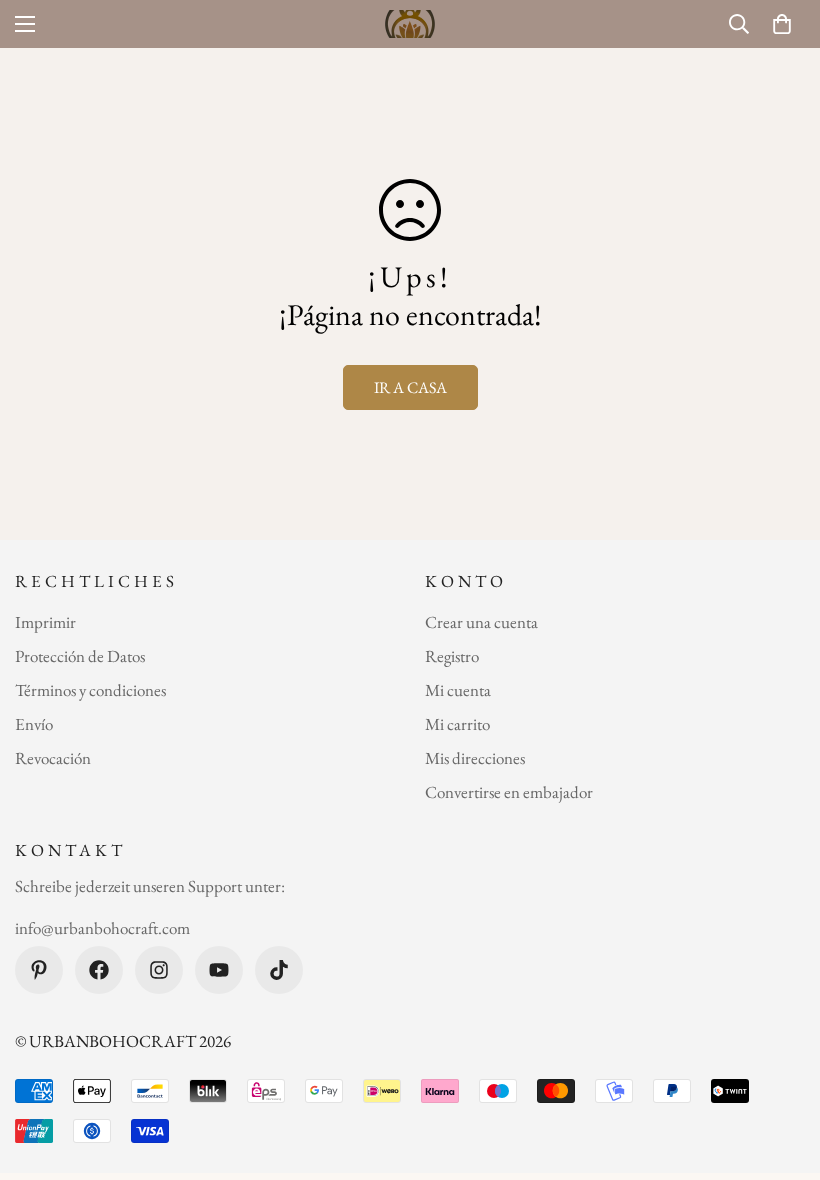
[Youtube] (219, 970)
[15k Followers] (159, 970)
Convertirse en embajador (509, 792)
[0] (782, 24)
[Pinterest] (39, 970)
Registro (452, 656)
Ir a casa (410, 387)
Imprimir (45, 622)
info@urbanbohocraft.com (102, 928)
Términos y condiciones (90, 690)
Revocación (53, 758)
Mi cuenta (458, 690)
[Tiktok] (279, 970)
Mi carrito (457, 724)
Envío (34, 724)
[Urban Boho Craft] (410, 24)
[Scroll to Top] (781, 1071)
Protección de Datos (80, 656)
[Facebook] (99, 970)
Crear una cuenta (481, 622)
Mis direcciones (475, 758)
